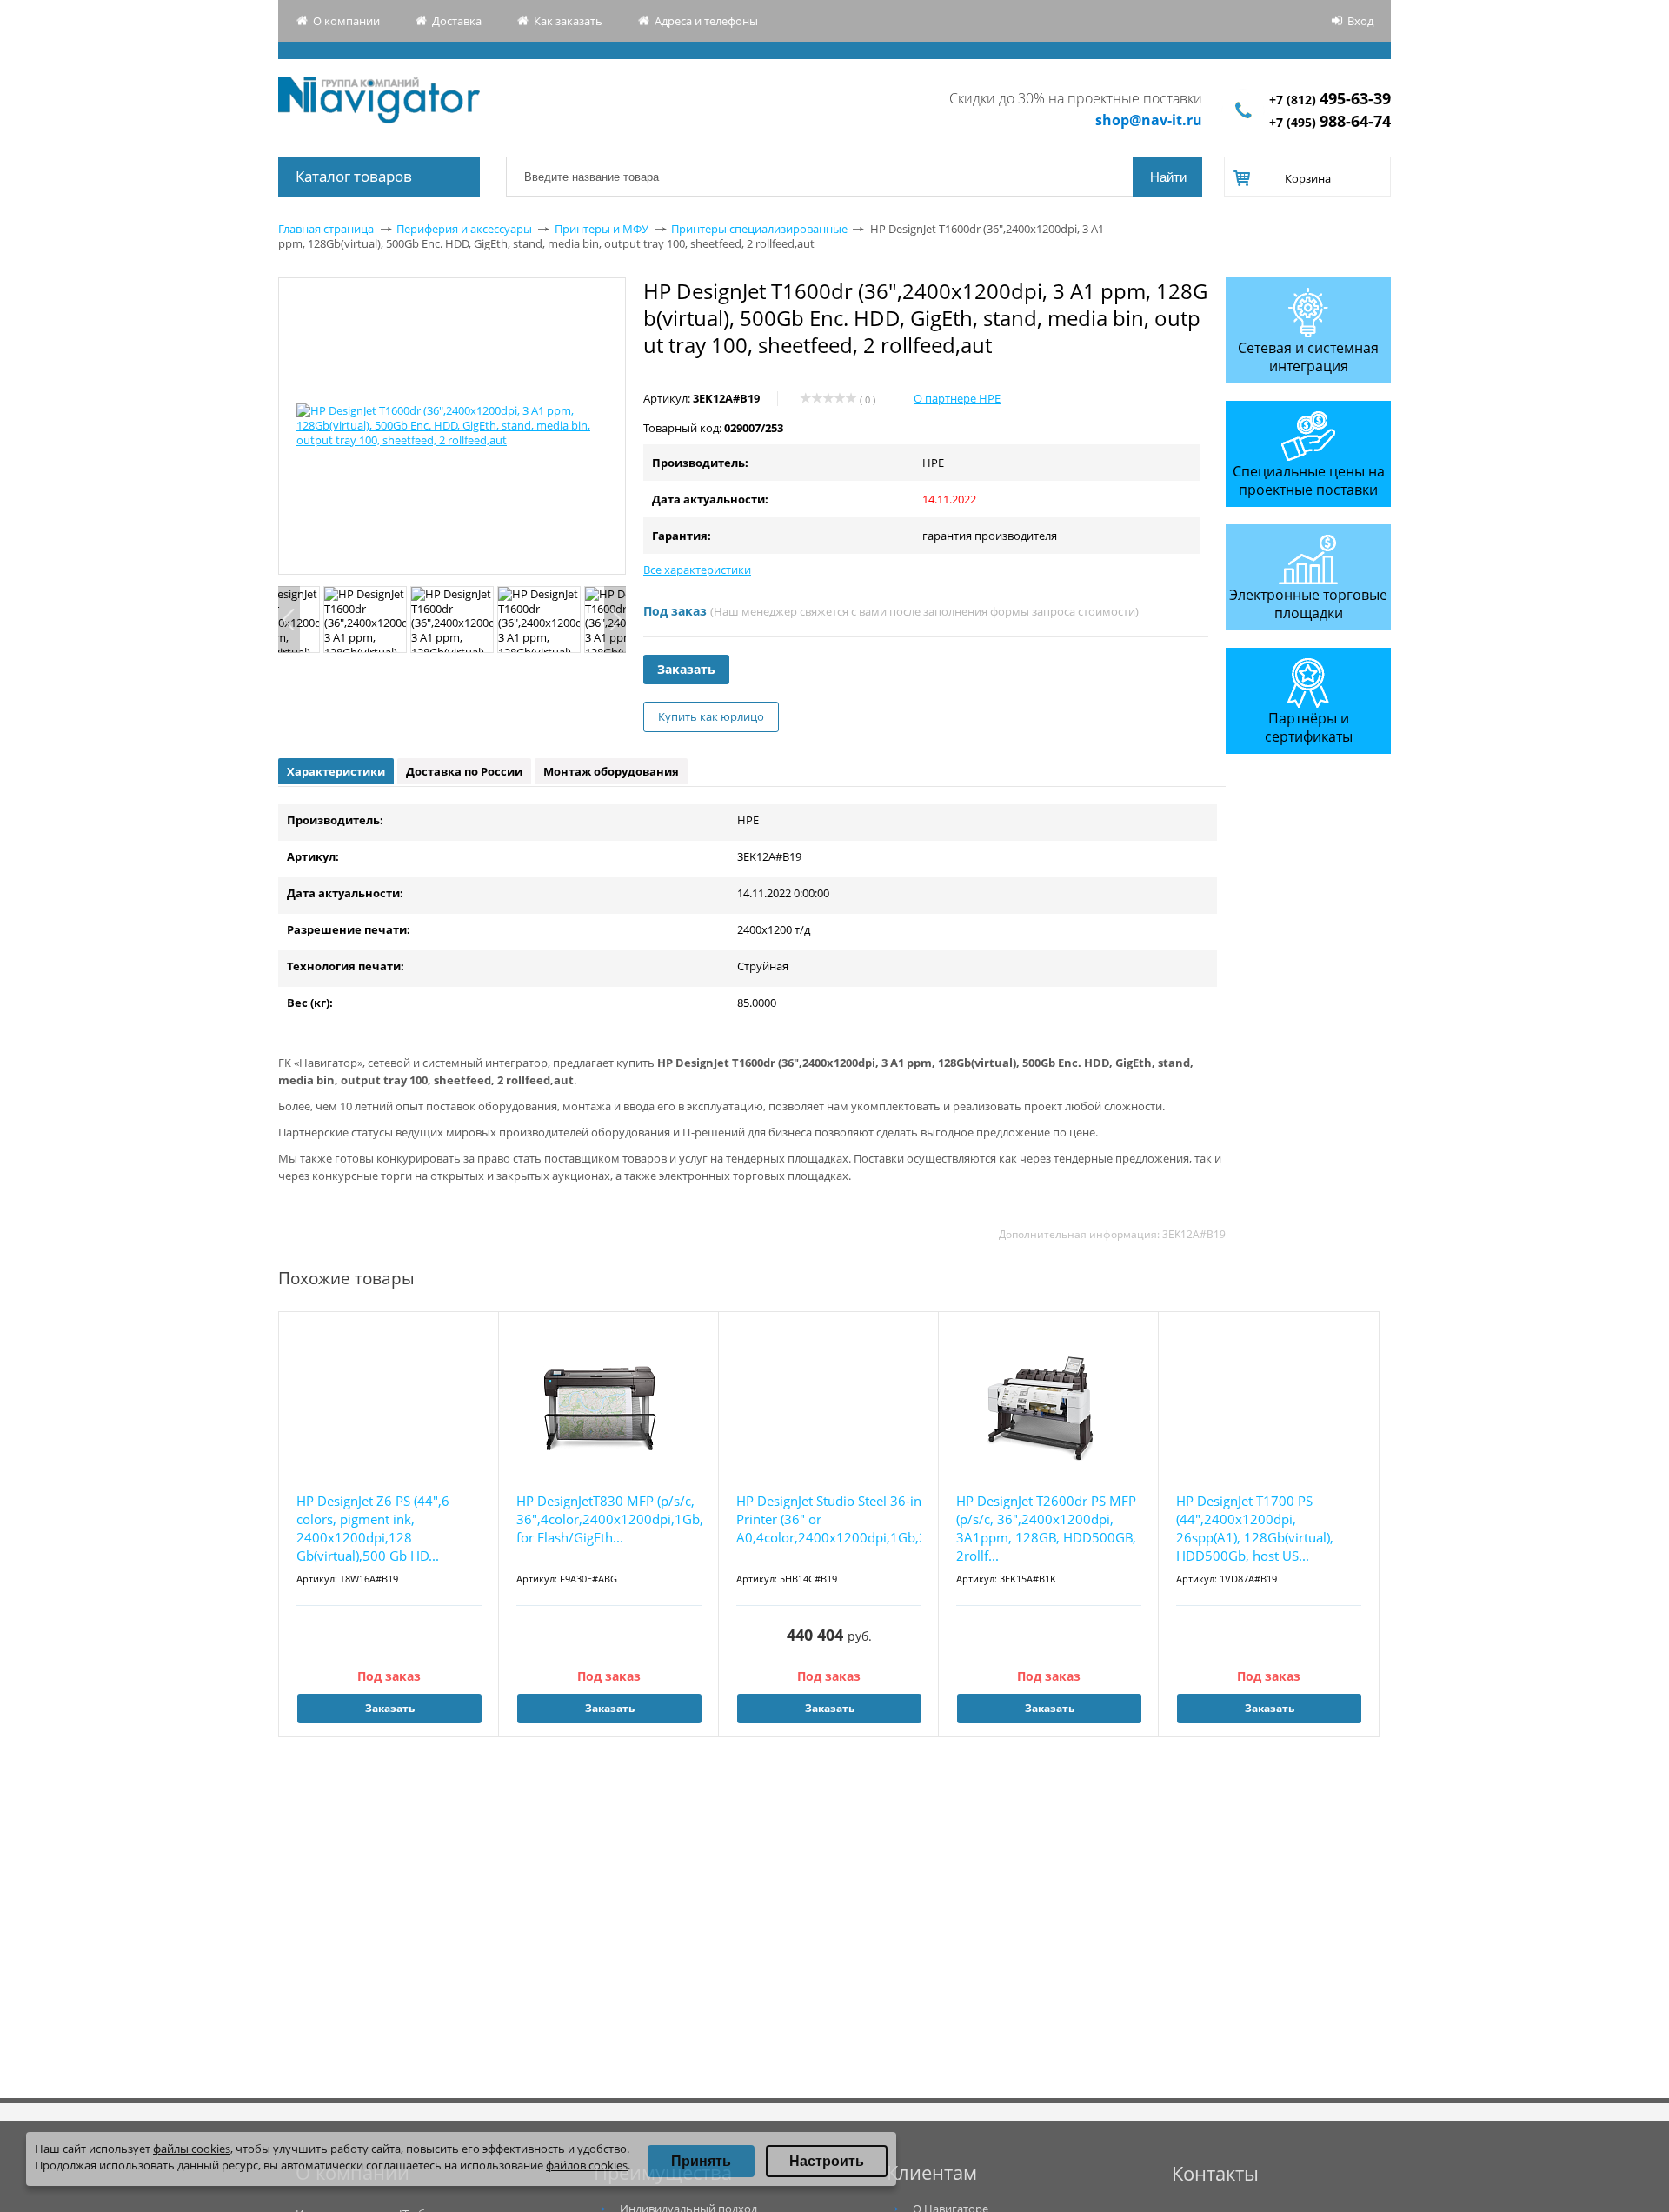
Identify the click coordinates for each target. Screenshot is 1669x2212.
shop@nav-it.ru (1149, 120)
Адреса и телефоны (706, 21)
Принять (701, 2161)
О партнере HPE (957, 398)
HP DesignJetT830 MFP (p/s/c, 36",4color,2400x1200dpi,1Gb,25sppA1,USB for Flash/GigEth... (609, 1519)
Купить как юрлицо (711, 716)
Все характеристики (697, 570)
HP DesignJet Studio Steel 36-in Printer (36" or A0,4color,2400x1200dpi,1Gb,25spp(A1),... (829, 1519)
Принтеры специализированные (759, 229)
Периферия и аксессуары (464, 229)
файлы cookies (192, 2149)
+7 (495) (1330, 122)
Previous (289, 620)
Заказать (686, 669)
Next (615, 620)
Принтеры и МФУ (602, 229)
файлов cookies (587, 2165)
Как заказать (568, 21)
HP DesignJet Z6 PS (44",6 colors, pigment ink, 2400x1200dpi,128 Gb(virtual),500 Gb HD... (373, 1528)
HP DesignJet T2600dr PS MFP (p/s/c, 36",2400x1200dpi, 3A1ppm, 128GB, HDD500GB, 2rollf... (1046, 1528)
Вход (1360, 21)
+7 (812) (1330, 100)
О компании (346, 21)
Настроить (827, 2161)
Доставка (457, 21)
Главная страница (326, 229)
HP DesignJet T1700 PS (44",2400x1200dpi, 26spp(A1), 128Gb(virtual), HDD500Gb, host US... (1255, 1528)
